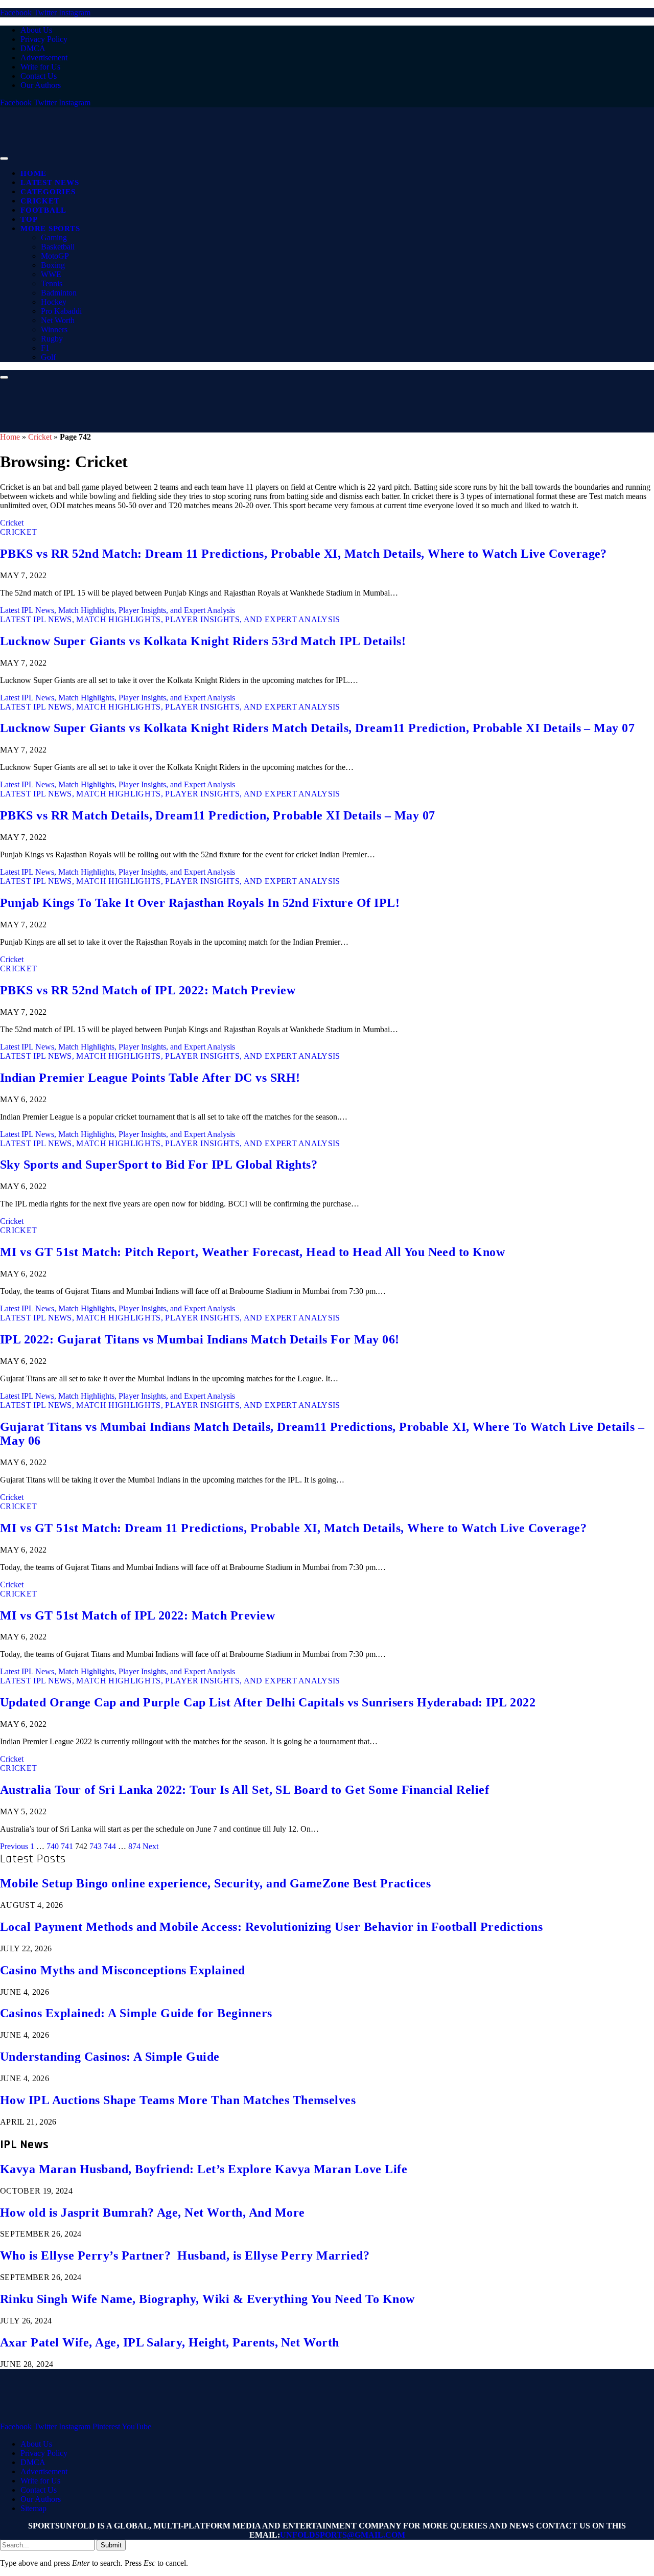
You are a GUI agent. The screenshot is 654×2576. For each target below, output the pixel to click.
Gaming (54, 237)
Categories (48, 192)
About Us (36, 30)
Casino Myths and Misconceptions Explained (123, 1970)
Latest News (50, 183)
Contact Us (39, 76)
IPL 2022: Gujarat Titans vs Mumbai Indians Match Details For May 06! (200, 1339)
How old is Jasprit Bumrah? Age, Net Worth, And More (152, 2213)
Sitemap (33, 2508)
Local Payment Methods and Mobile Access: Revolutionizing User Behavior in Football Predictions (271, 1927)
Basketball (58, 247)
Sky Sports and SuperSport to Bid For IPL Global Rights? (159, 1165)
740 (53, 1846)
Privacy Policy (44, 39)
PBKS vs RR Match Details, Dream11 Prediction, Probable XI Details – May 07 (218, 815)
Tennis (52, 283)
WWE (51, 274)
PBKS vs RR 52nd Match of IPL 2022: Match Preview (148, 990)
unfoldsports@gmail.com (343, 2535)
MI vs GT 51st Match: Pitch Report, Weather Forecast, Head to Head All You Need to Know (252, 1252)
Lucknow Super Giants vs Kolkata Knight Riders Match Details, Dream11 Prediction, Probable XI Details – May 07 (317, 728)
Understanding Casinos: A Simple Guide (110, 2057)
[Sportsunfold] (266, 156)
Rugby (52, 339)
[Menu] (4, 158)
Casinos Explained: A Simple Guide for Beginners (136, 2013)
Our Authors (41, 85)
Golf (48, 357)
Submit (111, 2545)
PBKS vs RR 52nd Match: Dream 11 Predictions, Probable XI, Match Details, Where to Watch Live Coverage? (303, 554)
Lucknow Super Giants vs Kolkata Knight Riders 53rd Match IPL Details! (203, 641)
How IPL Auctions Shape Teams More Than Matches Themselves (178, 2100)
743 (96, 1846)
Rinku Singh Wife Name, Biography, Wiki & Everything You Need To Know (207, 2299)
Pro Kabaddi (61, 311)
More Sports (50, 229)
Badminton (59, 293)
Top (29, 219)
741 (67, 1846)
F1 (45, 348)
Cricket (40, 201)
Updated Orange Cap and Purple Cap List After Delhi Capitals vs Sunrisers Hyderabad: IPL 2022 (268, 1702)
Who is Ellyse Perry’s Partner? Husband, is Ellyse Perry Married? (185, 2255)
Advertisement (44, 58)
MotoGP (55, 256)
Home (33, 173)
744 (110, 1846)
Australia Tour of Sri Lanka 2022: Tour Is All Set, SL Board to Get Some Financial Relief (244, 1790)
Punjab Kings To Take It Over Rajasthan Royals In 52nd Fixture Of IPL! (200, 903)
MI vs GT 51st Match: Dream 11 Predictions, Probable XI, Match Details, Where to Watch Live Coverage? (293, 1528)
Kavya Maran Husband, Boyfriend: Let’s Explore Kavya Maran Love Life (204, 2169)
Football (43, 210)
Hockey (54, 302)
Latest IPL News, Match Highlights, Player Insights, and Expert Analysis (118, 610)
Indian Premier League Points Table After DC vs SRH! (150, 1078)
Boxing (53, 265)
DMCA (33, 48)
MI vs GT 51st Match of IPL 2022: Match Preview (137, 1615)
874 (134, 1846)
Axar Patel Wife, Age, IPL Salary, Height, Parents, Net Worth (170, 2342)
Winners (54, 329)
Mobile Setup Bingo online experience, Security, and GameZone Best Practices (215, 1883)
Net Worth (58, 320)
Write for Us (40, 67)
